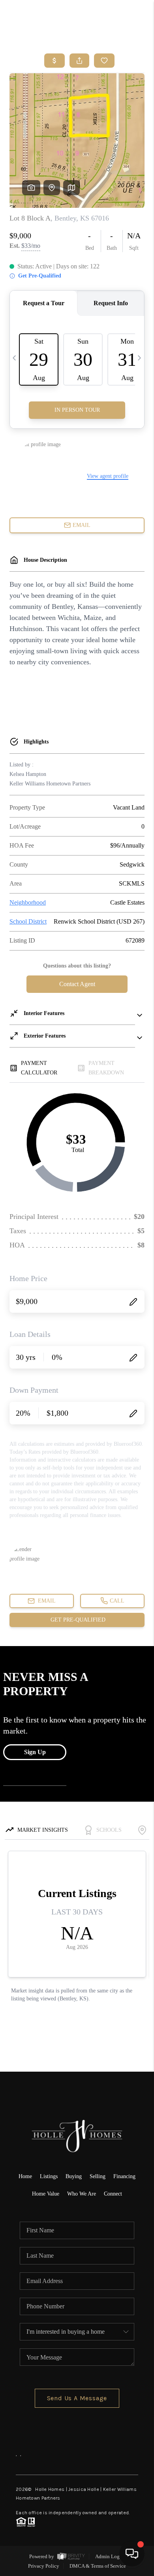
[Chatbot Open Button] (132, 2554)
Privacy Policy (44, 2566)
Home (25, 2176)
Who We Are (82, 2194)
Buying (74, 2176)
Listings (49, 2176)
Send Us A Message (77, 2398)
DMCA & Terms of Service (98, 2566)
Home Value (46, 2194)
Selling (98, 2176)
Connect (113, 2194)
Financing (124, 2176)
